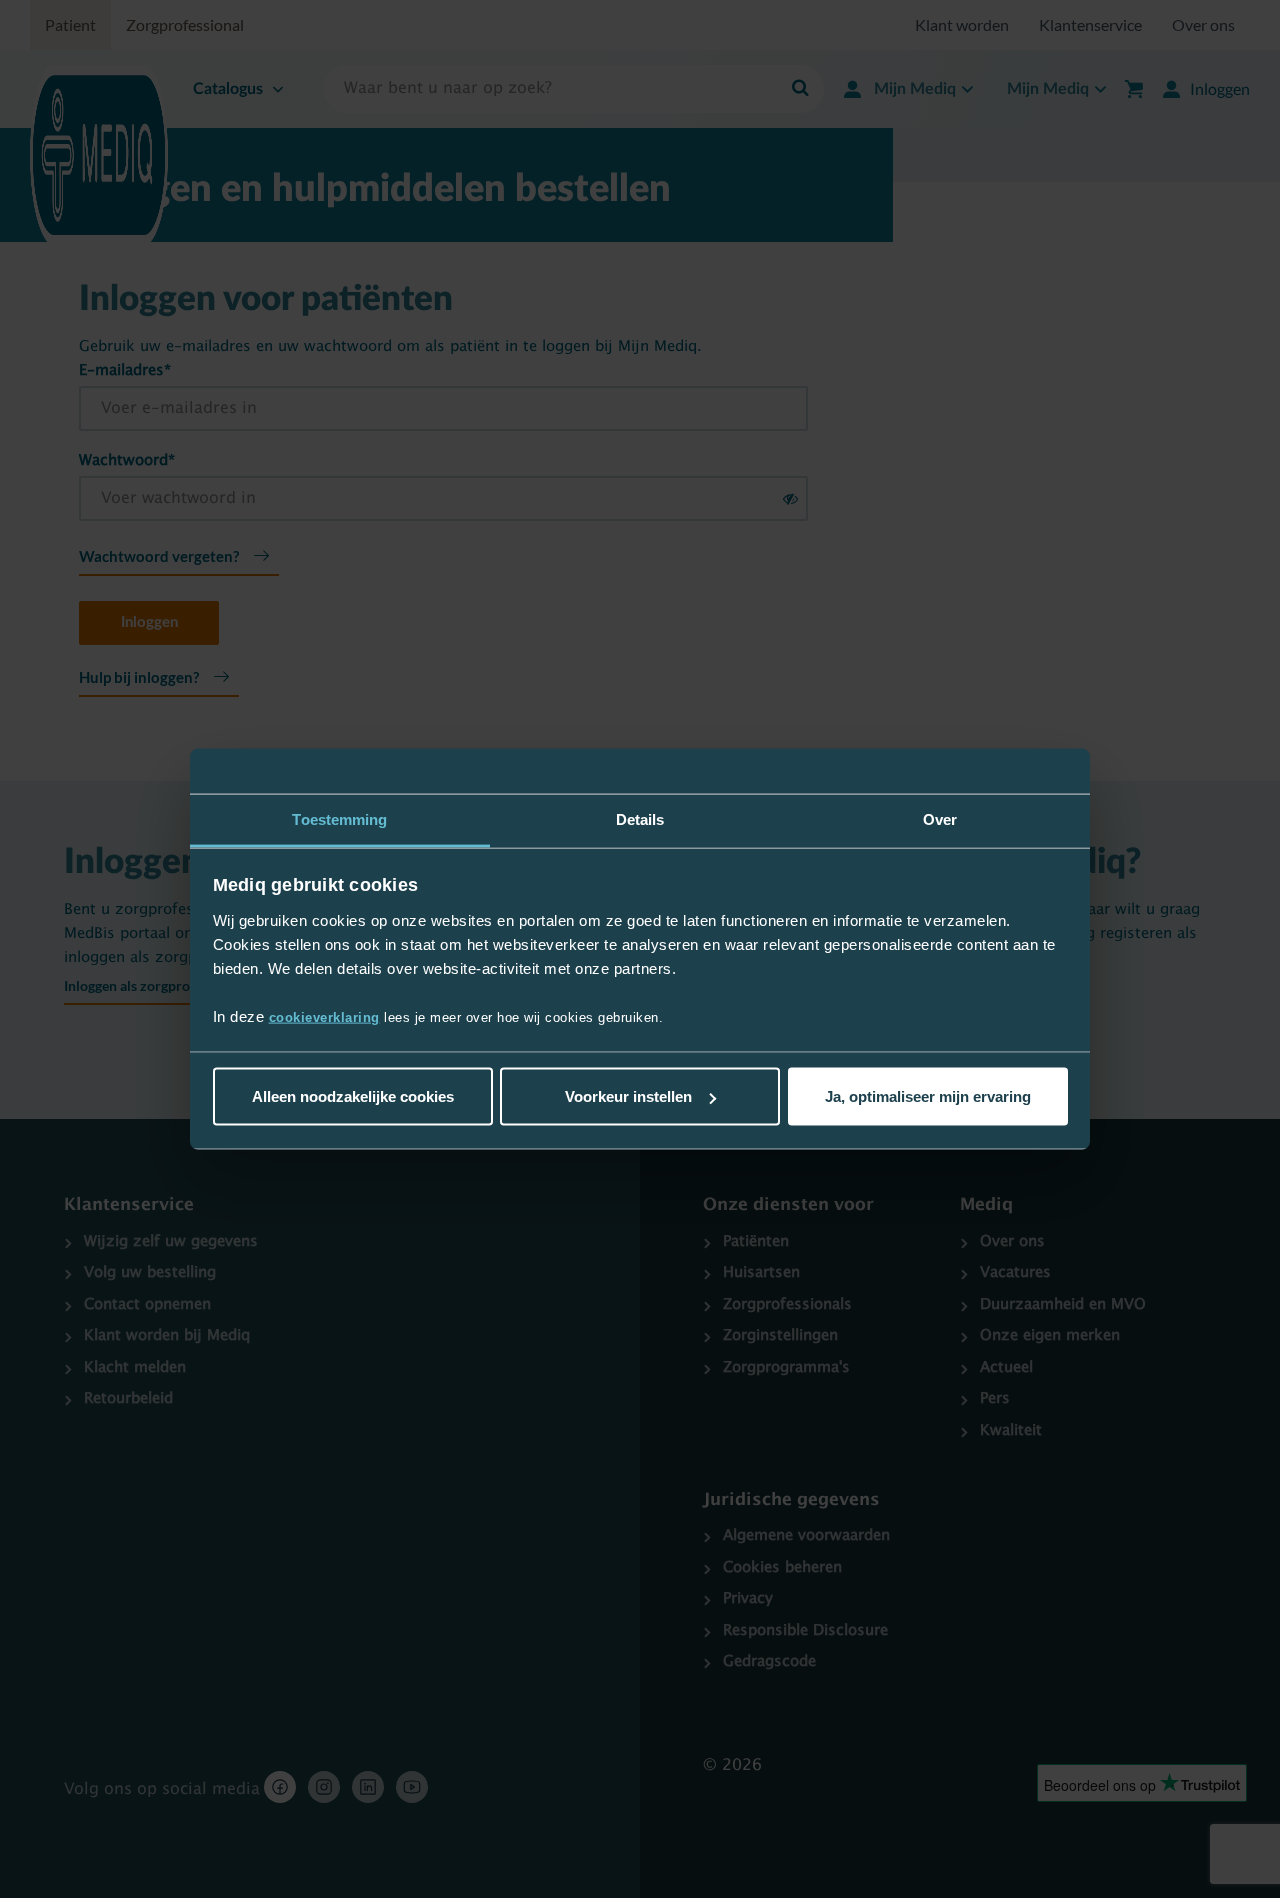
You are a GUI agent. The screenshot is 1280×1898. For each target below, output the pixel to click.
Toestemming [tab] (339, 819)
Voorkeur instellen (628, 1096)
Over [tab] (940, 819)
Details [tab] (640, 819)
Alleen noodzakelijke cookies (353, 1096)
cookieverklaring (324, 1016)
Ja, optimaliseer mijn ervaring (928, 1096)
